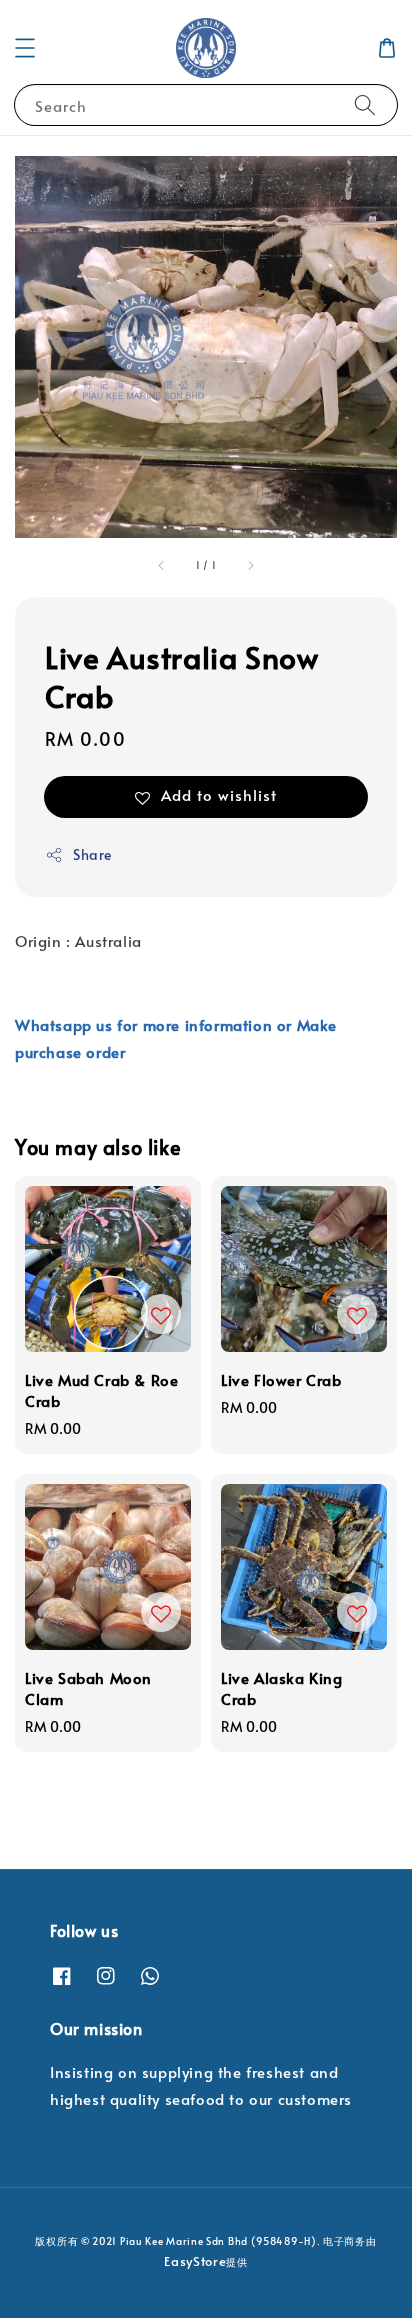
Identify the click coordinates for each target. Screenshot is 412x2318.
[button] (25, 48)
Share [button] (92, 854)
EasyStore (195, 2261)
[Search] (365, 104)
